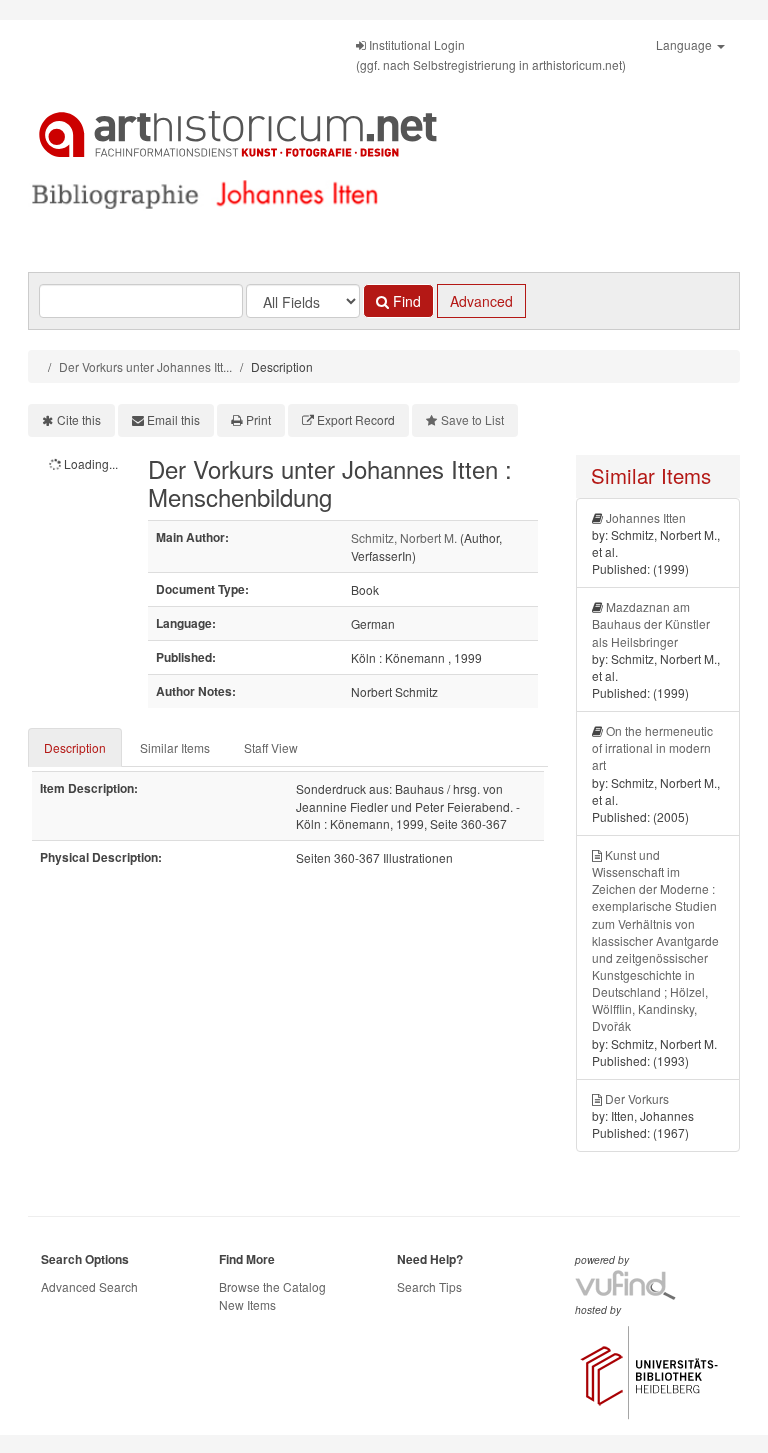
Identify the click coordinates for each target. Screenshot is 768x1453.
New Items (247, 1304)
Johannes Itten (646, 517)
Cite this (79, 419)
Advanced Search (89, 1286)
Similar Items (175, 747)
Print (258, 419)
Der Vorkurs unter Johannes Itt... (145, 366)
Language (685, 44)
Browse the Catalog (272, 1286)
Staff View (271, 747)
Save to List (472, 419)
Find (405, 301)
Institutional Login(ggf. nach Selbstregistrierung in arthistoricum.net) (491, 54)
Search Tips (429, 1286)
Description (75, 747)
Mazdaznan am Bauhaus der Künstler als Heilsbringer (651, 623)
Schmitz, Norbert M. (404, 537)
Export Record (356, 419)
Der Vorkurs (637, 1098)
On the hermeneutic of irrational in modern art (652, 747)
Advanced (481, 301)
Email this (173, 419)
